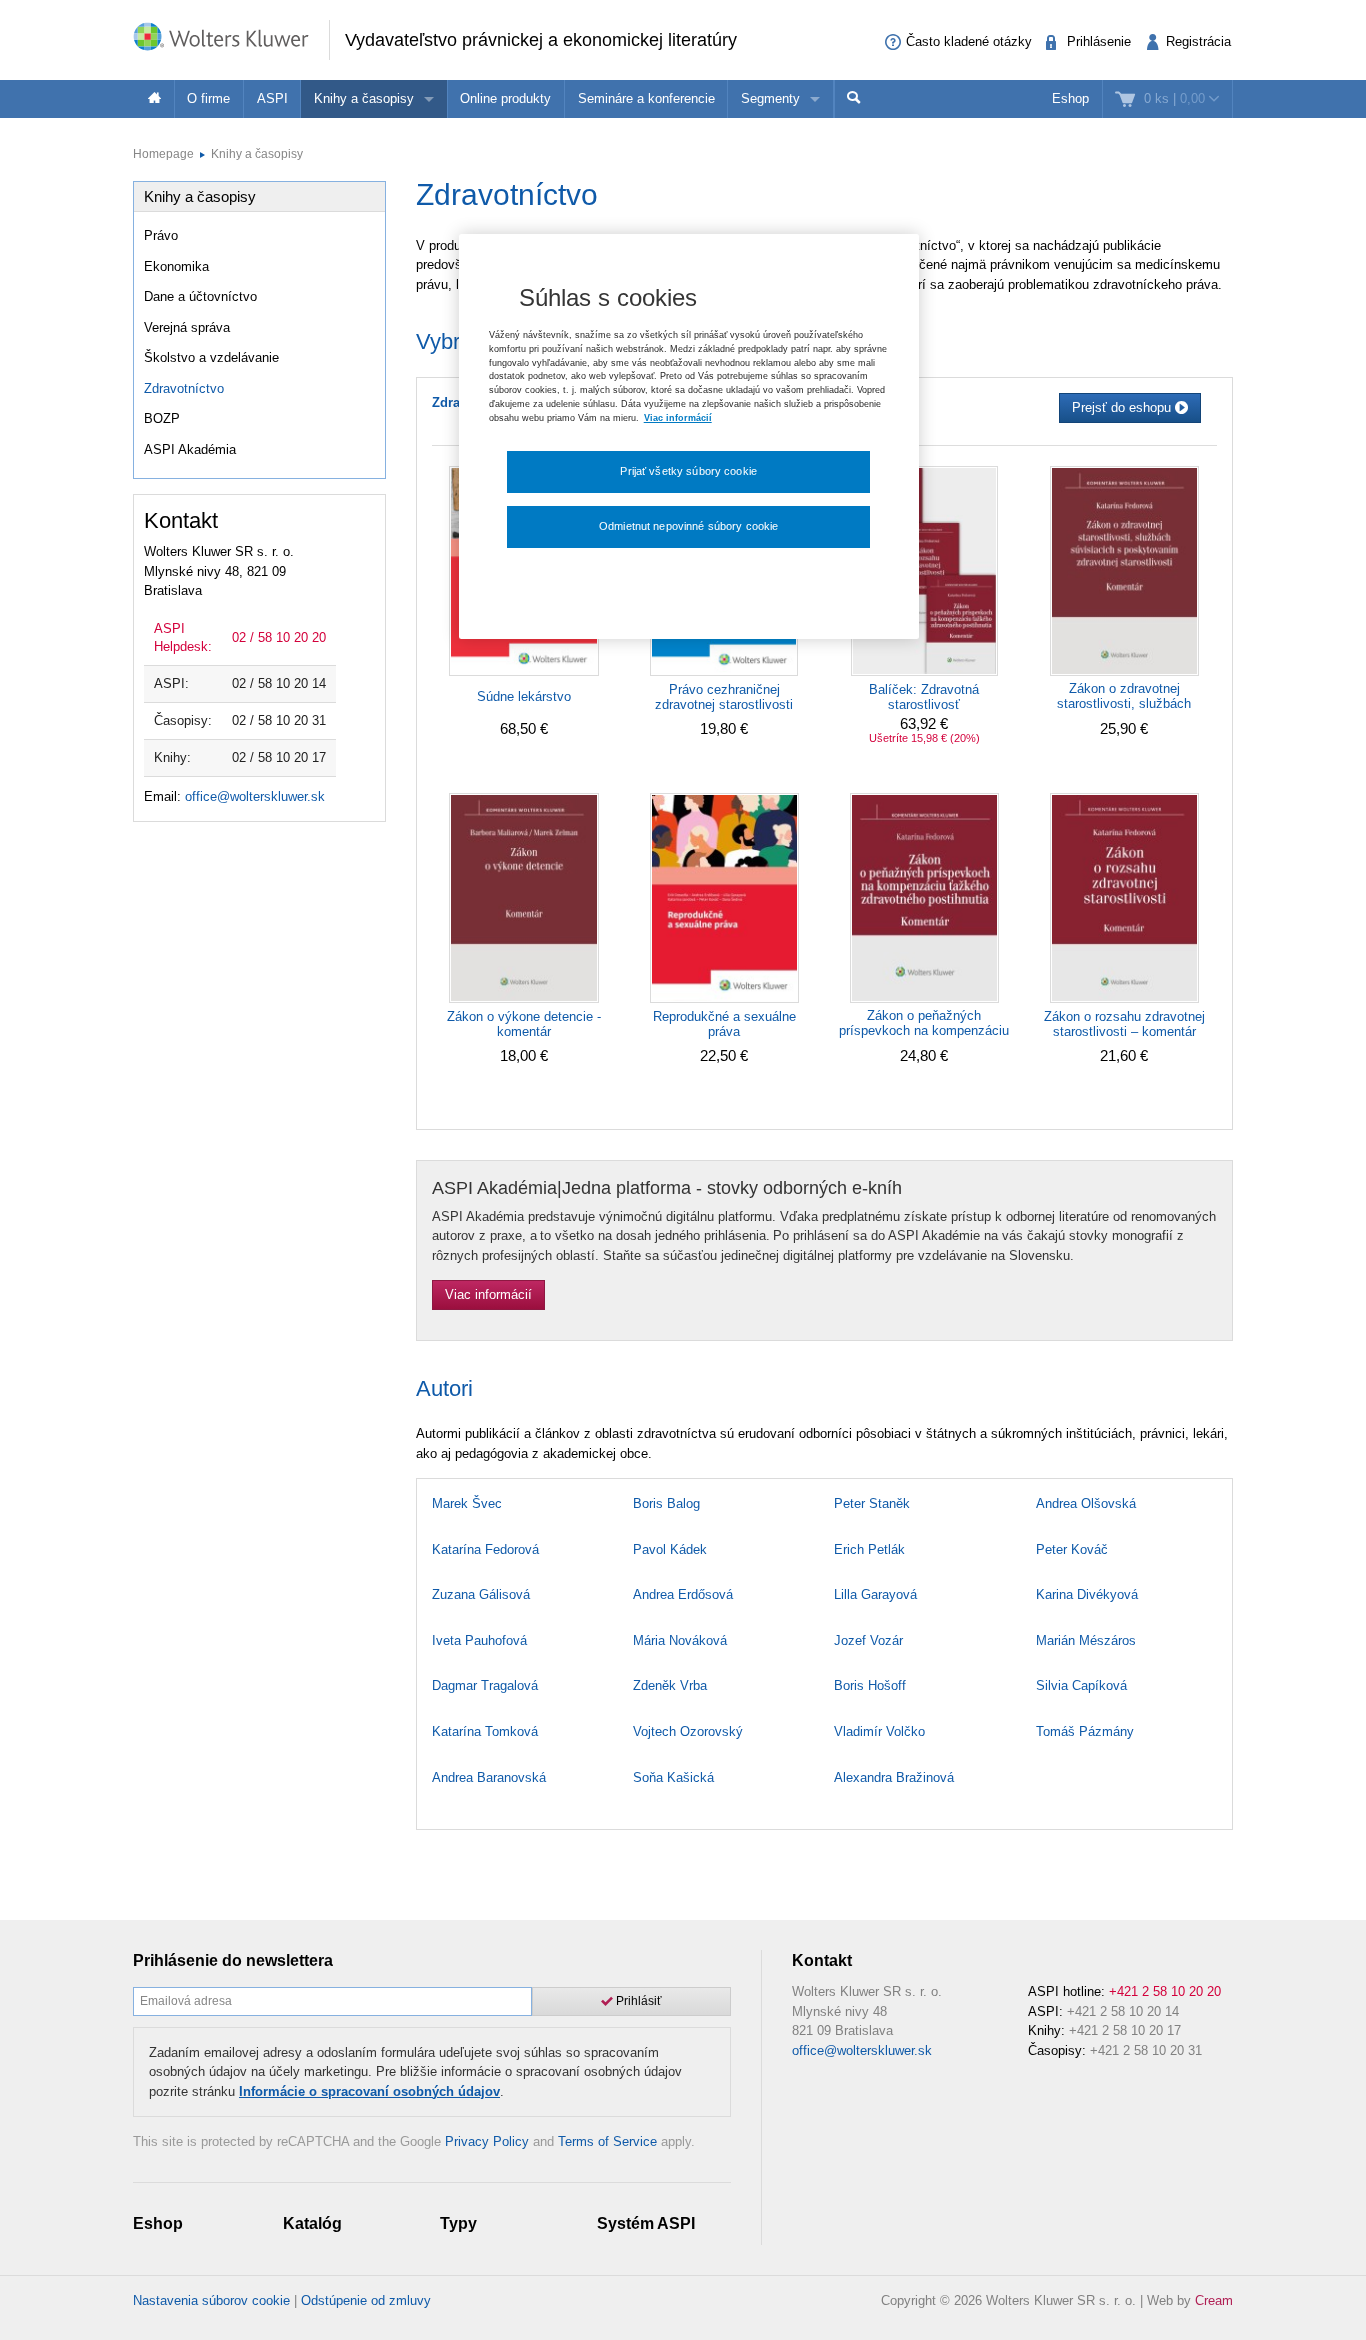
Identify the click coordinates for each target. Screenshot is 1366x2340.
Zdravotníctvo (184, 388)
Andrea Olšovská (1086, 1503)
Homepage (163, 154)
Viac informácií (488, 1294)
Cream (1214, 2300)
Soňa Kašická (673, 1777)
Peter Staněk (872, 1503)
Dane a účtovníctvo (200, 296)
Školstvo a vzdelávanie (211, 357)
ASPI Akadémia (190, 449)
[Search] (854, 99)
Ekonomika (176, 266)
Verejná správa (187, 327)
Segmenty (770, 98)
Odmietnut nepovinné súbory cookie (688, 526)
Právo (161, 235)
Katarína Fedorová (485, 1549)
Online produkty (505, 98)
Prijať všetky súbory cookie (688, 471)
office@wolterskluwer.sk (255, 796)
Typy (458, 2223)
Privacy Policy (487, 2141)
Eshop (1070, 98)
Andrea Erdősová (683, 1594)
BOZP (162, 418)
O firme (208, 98)
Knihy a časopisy (364, 98)
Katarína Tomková (485, 1731)
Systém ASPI (646, 2223)
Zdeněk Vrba (670, 1685)
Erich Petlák (869, 1549)
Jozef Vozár (868, 1640)
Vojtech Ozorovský (688, 1731)
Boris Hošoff (870, 1685)
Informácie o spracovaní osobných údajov (369, 2091)
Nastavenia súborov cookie (211, 2300)
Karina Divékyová (1087, 1594)
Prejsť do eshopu (1123, 407)
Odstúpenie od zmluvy (366, 2300)
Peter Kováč (1072, 1549)
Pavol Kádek (670, 1549)
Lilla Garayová (875, 1594)
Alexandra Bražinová (894, 1777)
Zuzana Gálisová (481, 1594)
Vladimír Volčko (879, 1731)
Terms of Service (607, 2141)
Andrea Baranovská (489, 1777)
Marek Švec (467, 1503)
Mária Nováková (680, 1640)
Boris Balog (666, 1503)
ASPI (272, 98)
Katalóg (312, 2223)
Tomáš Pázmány (1085, 1731)
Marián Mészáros (1086, 1640)
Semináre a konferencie (646, 98)
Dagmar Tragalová (485, 1685)
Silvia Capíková (1081, 1685)
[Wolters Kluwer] (231, 38)
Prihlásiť (637, 2001)
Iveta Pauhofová (479, 1640)
